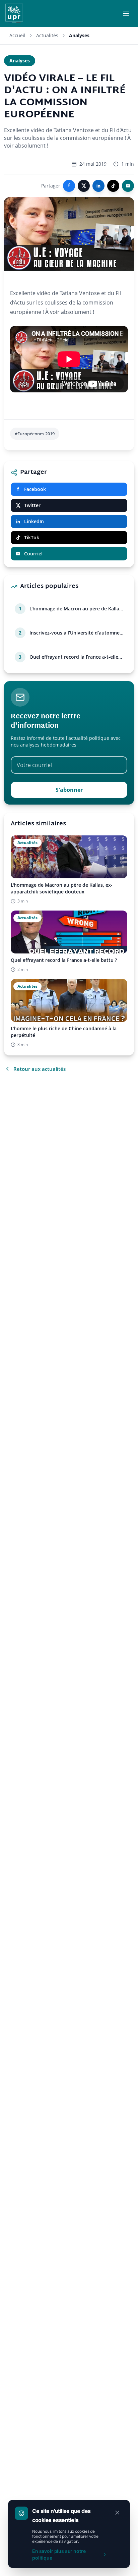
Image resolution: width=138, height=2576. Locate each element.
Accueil (17, 35)
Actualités (47, 35)
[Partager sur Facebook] (69, 186)
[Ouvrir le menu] (126, 13)
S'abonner (69, 790)
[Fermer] (117, 2513)
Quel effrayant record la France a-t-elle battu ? (74, 657)
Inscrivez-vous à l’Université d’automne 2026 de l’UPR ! (75, 633)
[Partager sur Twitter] (84, 186)
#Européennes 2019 (35, 434)
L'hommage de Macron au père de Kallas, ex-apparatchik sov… (76, 609)
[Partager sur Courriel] (128, 186)
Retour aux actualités (40, 1069)
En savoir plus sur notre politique (59, 2554)
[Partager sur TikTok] (113, 186)
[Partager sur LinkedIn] (98, 186)
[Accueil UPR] (14, 13)
